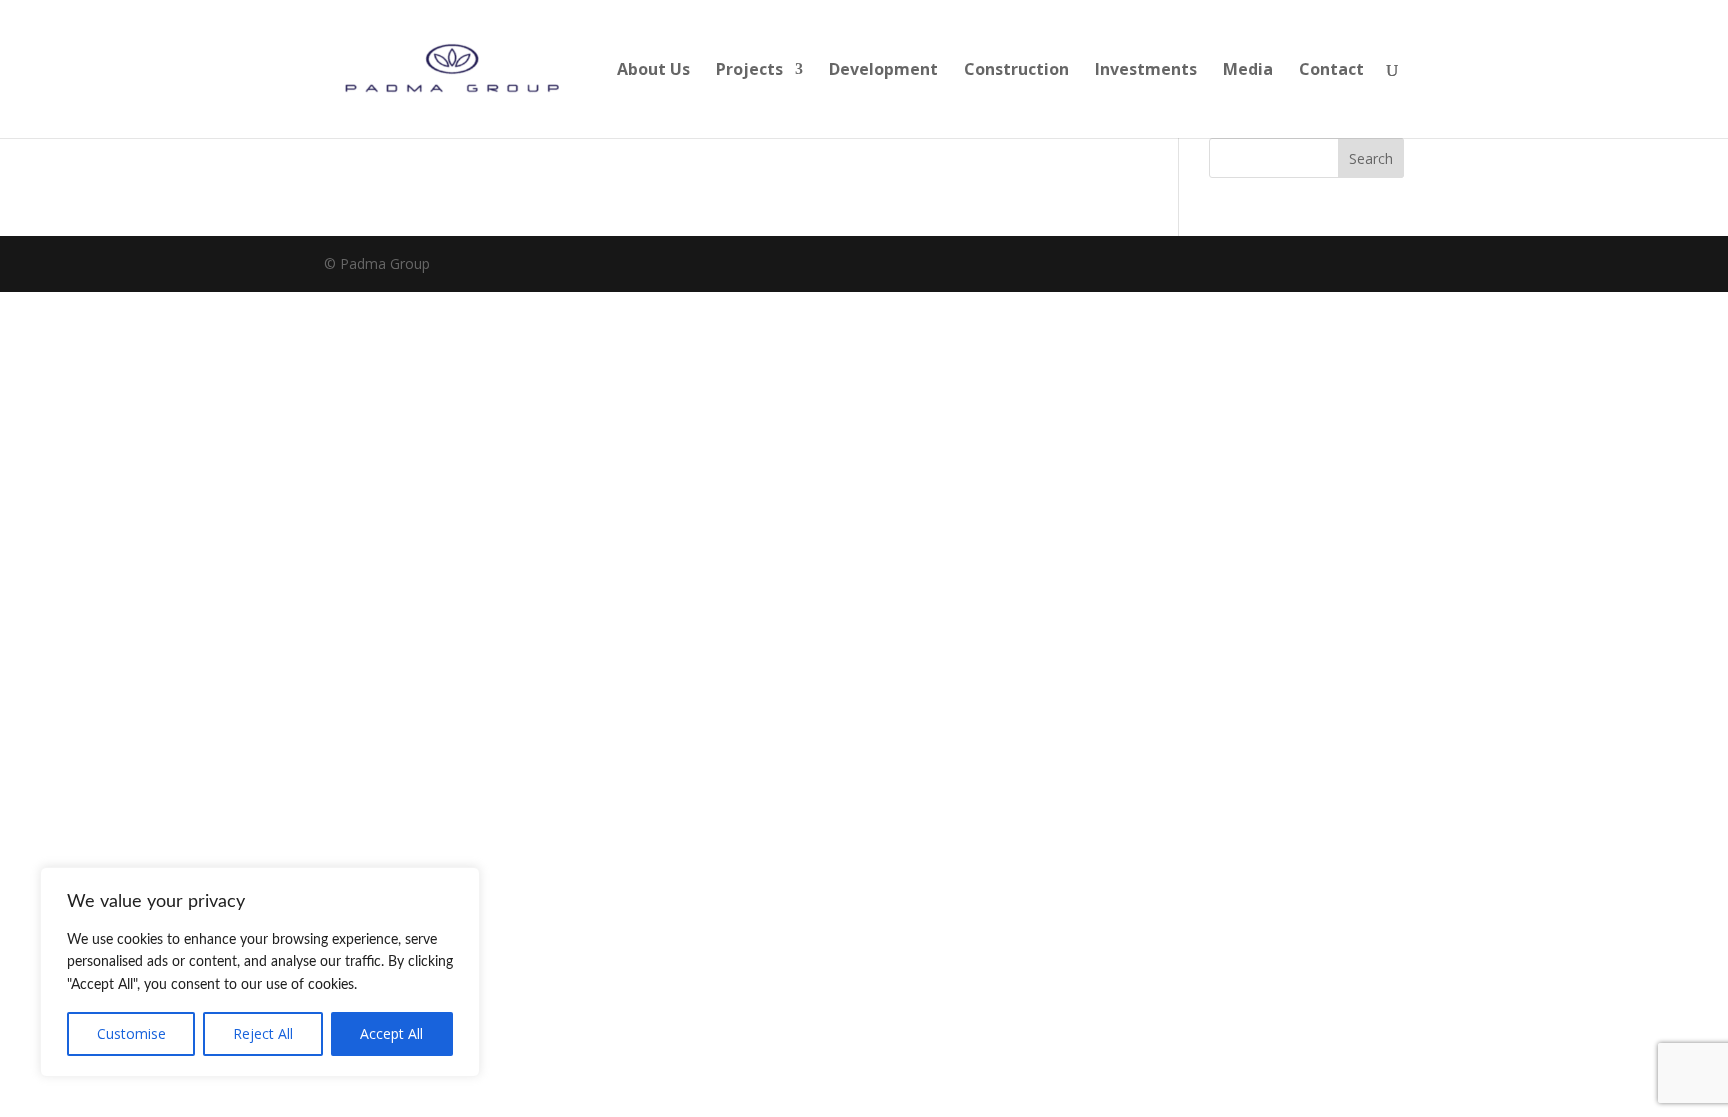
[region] (260, 972)
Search (1371, 158)
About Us (653, 71)
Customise (131, 1033)
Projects (749, 71)
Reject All (263, 1033)
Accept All (391, 1033)
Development (883, 71)
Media (1248, 71)
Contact (1331, 71)
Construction (1016, 71)
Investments (1146, 71)
